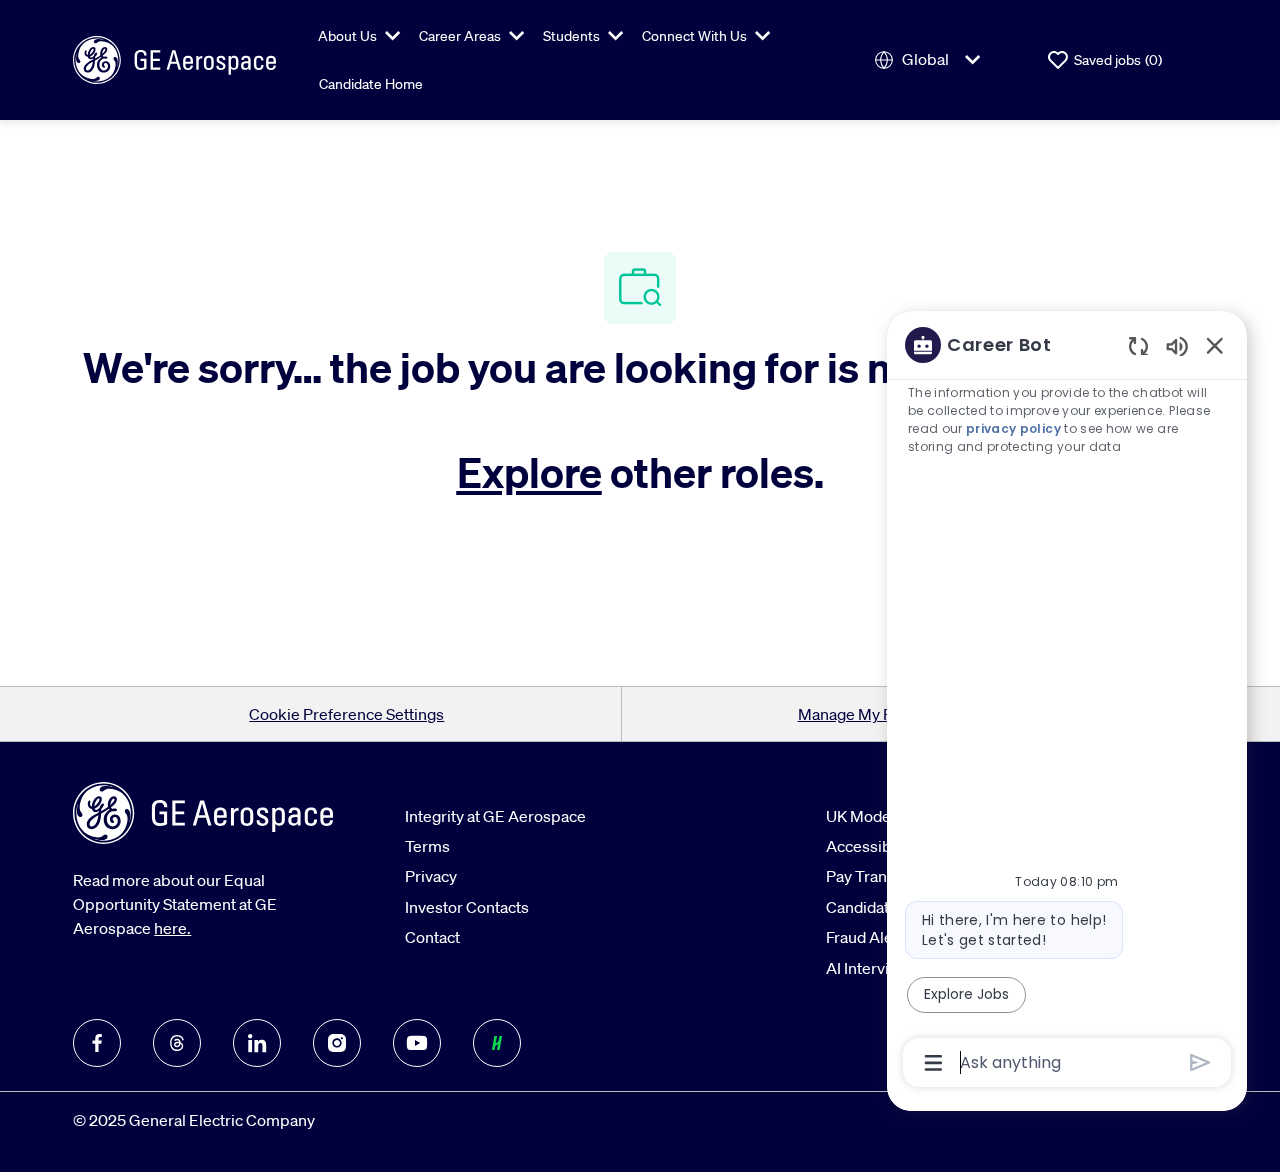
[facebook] (97, 1043)
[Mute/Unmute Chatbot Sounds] (1177, 345)
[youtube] (417, 1043)
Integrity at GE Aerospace (495, 816)
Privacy (431, 876)
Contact (432, 937)
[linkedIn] (257, 1043)
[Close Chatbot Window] (1215, 345)
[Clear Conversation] (1138, 345)
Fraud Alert (865, 937)
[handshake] (497, 1043)
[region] (1067, 702)
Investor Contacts (467, 907)
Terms (427, 846)
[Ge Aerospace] (174, 58)
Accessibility (871, 846)
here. (172, 928)
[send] (1200, 1062)
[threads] (177, 1043)
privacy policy (1013, 428)
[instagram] (337, 1043)
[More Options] (933, 1063)
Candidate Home (371, 84)
